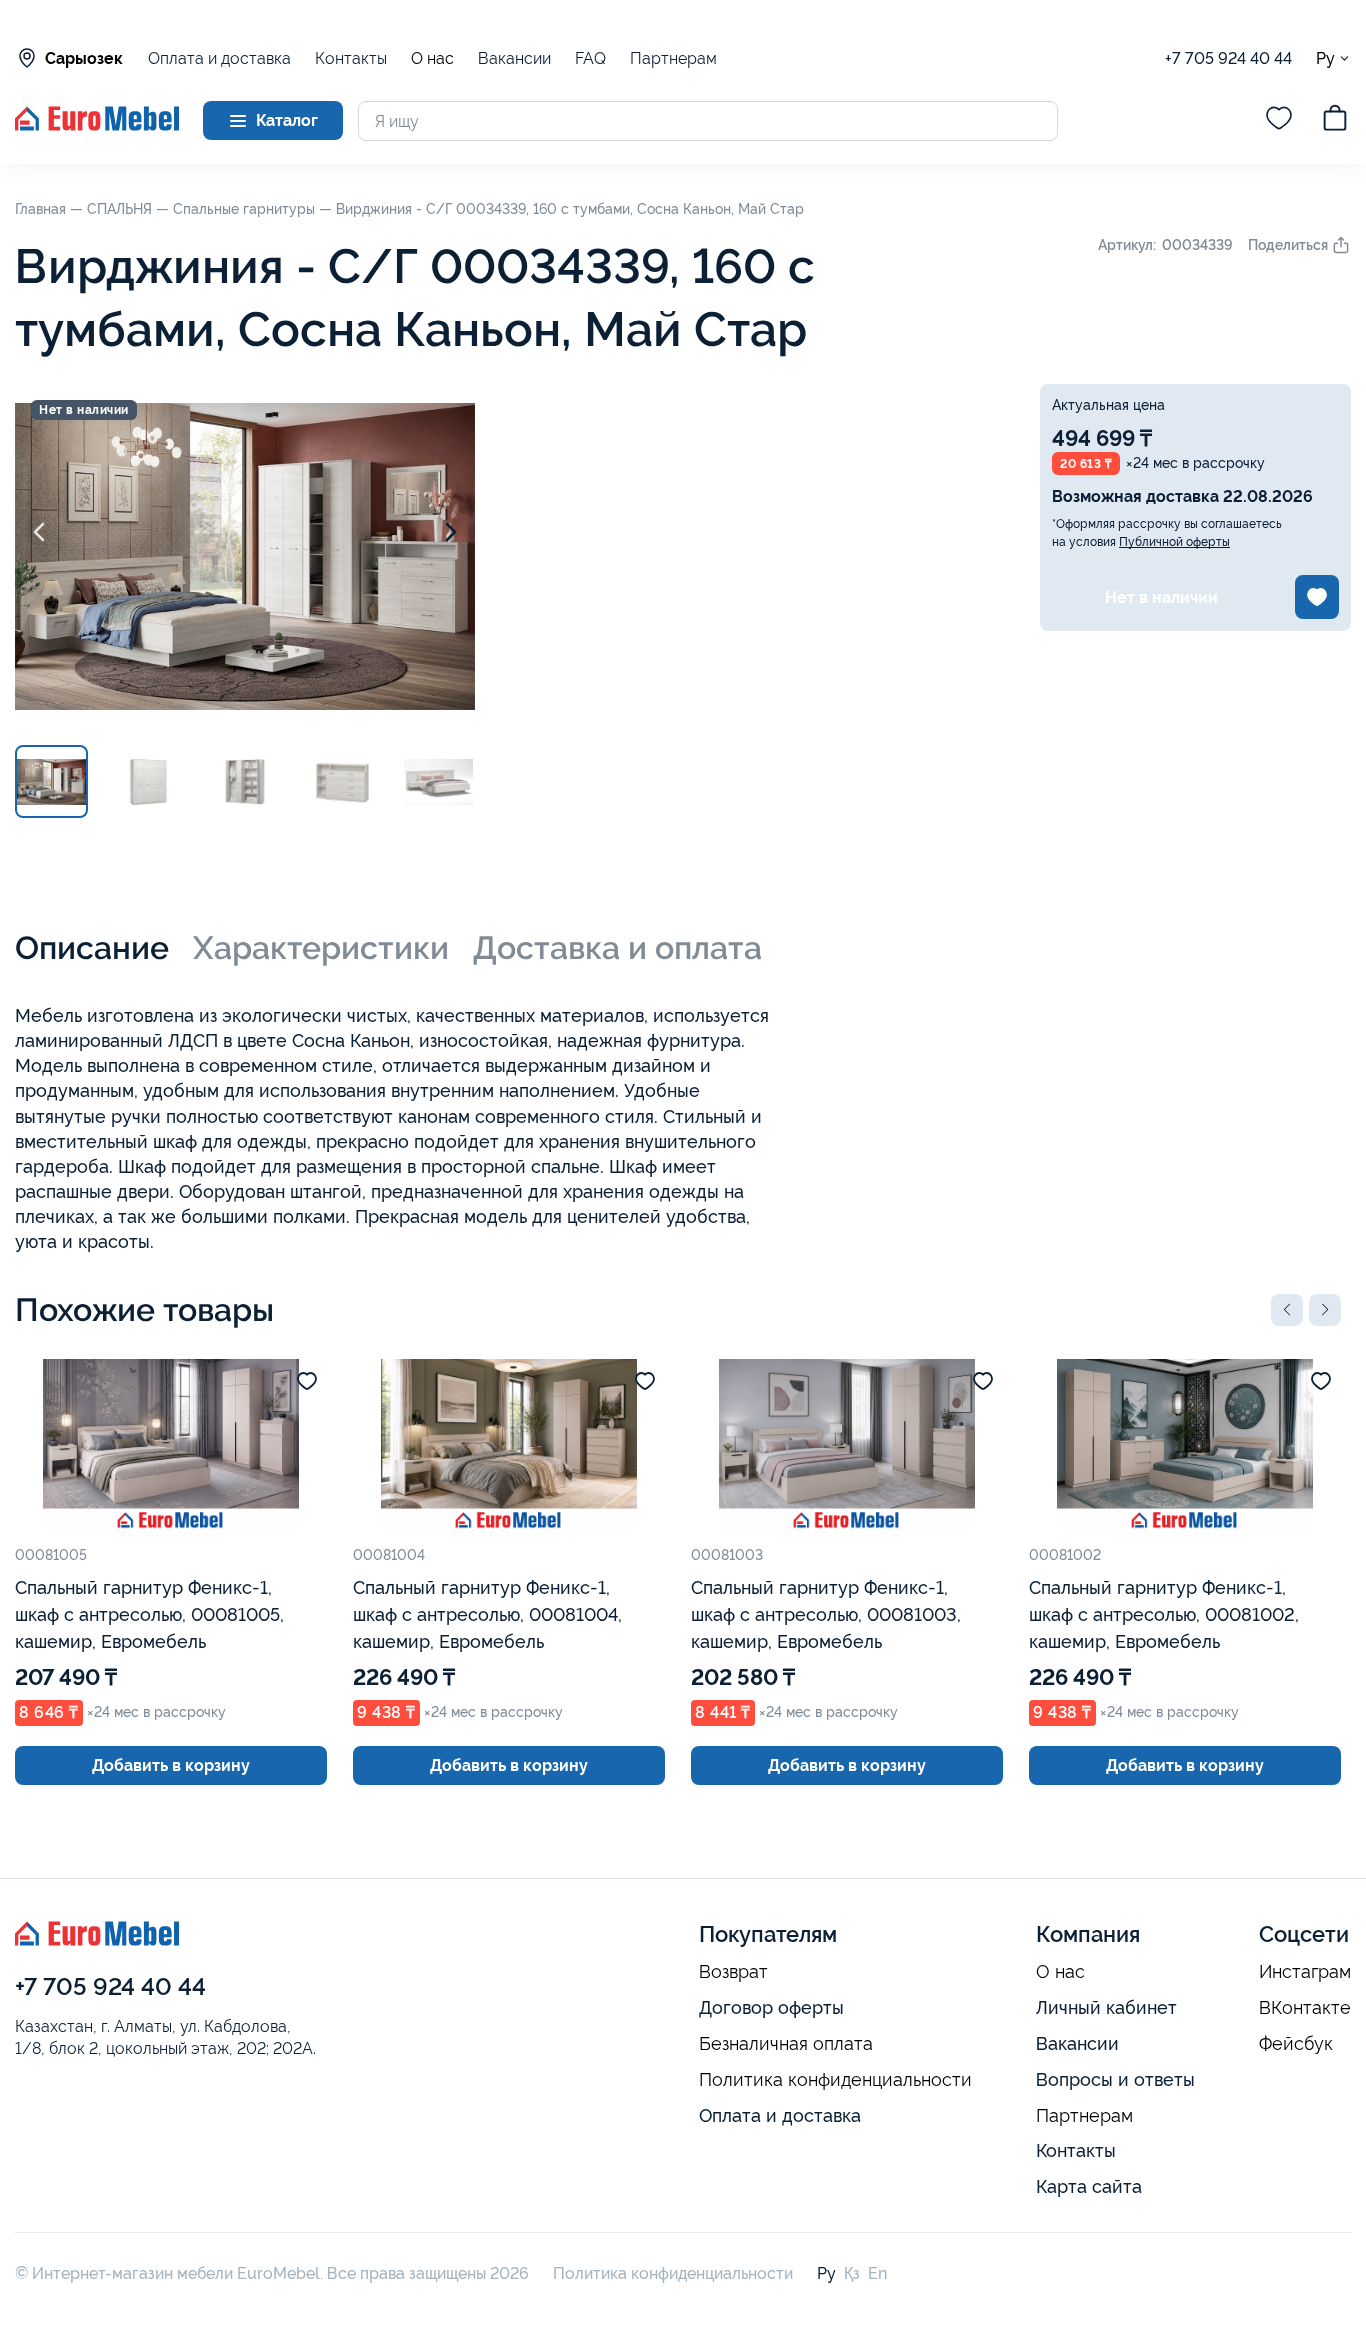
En (877, 2273)
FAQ (590, 58)
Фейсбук (1296, 2044)
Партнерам (673, 58)
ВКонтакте (1305, 2008)
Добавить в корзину (171, 1765)
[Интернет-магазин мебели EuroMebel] (97, 125)
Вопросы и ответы (1115, 2079)
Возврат (733, 1972)
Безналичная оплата (786, 2044)
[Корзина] (1335, 121)
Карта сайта (1089, 2186)
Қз (852, 2273)
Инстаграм (1305, 1972)
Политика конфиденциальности (835, 2080)
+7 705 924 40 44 (1228, 58)
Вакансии (514, 58)
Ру (1325, 58)
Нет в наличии (1161, 597)
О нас (432, 59)
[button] (1287, 1310)
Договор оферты (771, 2007)
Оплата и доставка (219, 58)
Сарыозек (84, 58)
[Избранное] (1279, 121)
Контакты (351, 58)
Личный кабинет (1106, 2007)
